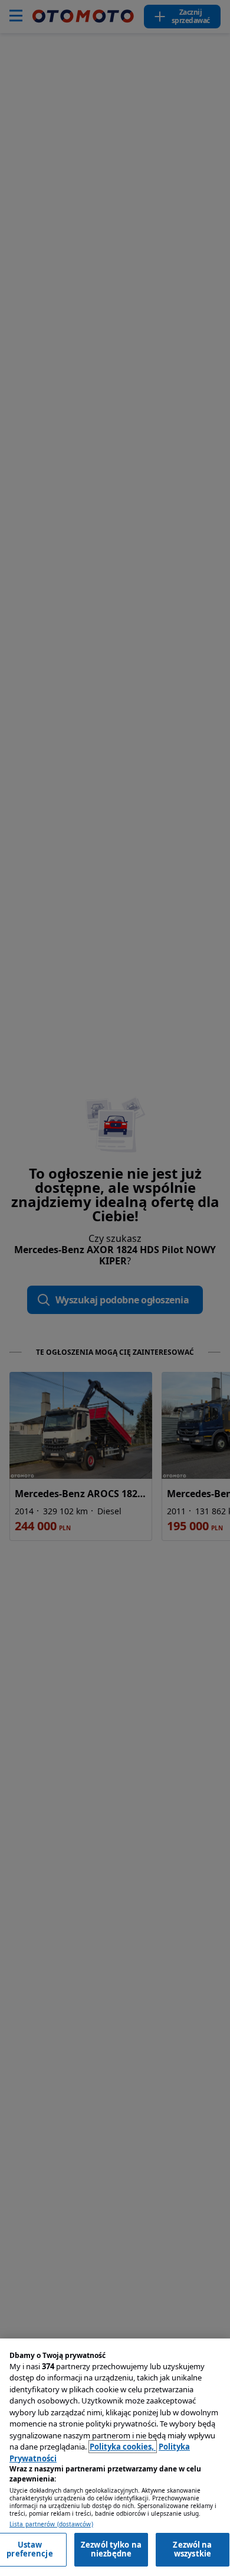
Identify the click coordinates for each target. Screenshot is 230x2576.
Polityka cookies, (123, 2447)
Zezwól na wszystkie (192, 2549)
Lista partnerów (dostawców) (51, 2524)
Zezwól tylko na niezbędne (111, 2549)
